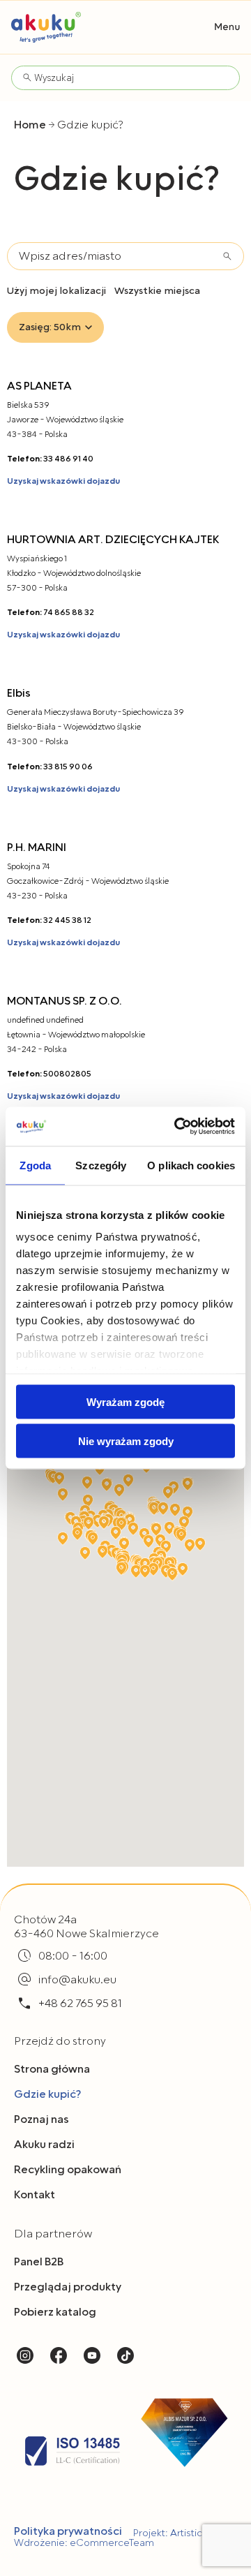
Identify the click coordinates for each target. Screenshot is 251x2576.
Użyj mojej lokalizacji (56, 291)
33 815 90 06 (68, 767)
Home (30, 125)
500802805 (67, 1074)
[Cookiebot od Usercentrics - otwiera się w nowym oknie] (177, 1127)
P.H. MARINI (37, 847)
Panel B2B (39, 2262)
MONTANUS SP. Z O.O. (64, 1001)
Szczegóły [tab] (101, 1165)
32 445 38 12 (67, 920)
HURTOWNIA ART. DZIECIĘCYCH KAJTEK (113, 540)
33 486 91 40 (68, 459)
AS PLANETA (39, 386)
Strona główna (52, 2069)
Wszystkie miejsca (157, 291)
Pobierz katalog (55, 2312)
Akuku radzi (44, 2145)
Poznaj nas (41, 2119)
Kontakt (35, 2195)
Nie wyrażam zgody (126, 1441)
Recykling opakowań (68, 2170)
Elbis (19, 693)
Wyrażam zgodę (125, 1401)
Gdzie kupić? (47, 2094)
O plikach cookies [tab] (191, 1165)
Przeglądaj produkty (68, 2287)
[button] (227, 27)
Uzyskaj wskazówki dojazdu (63, 481)
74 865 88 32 (69, 613)
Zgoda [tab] (35, 1165)
